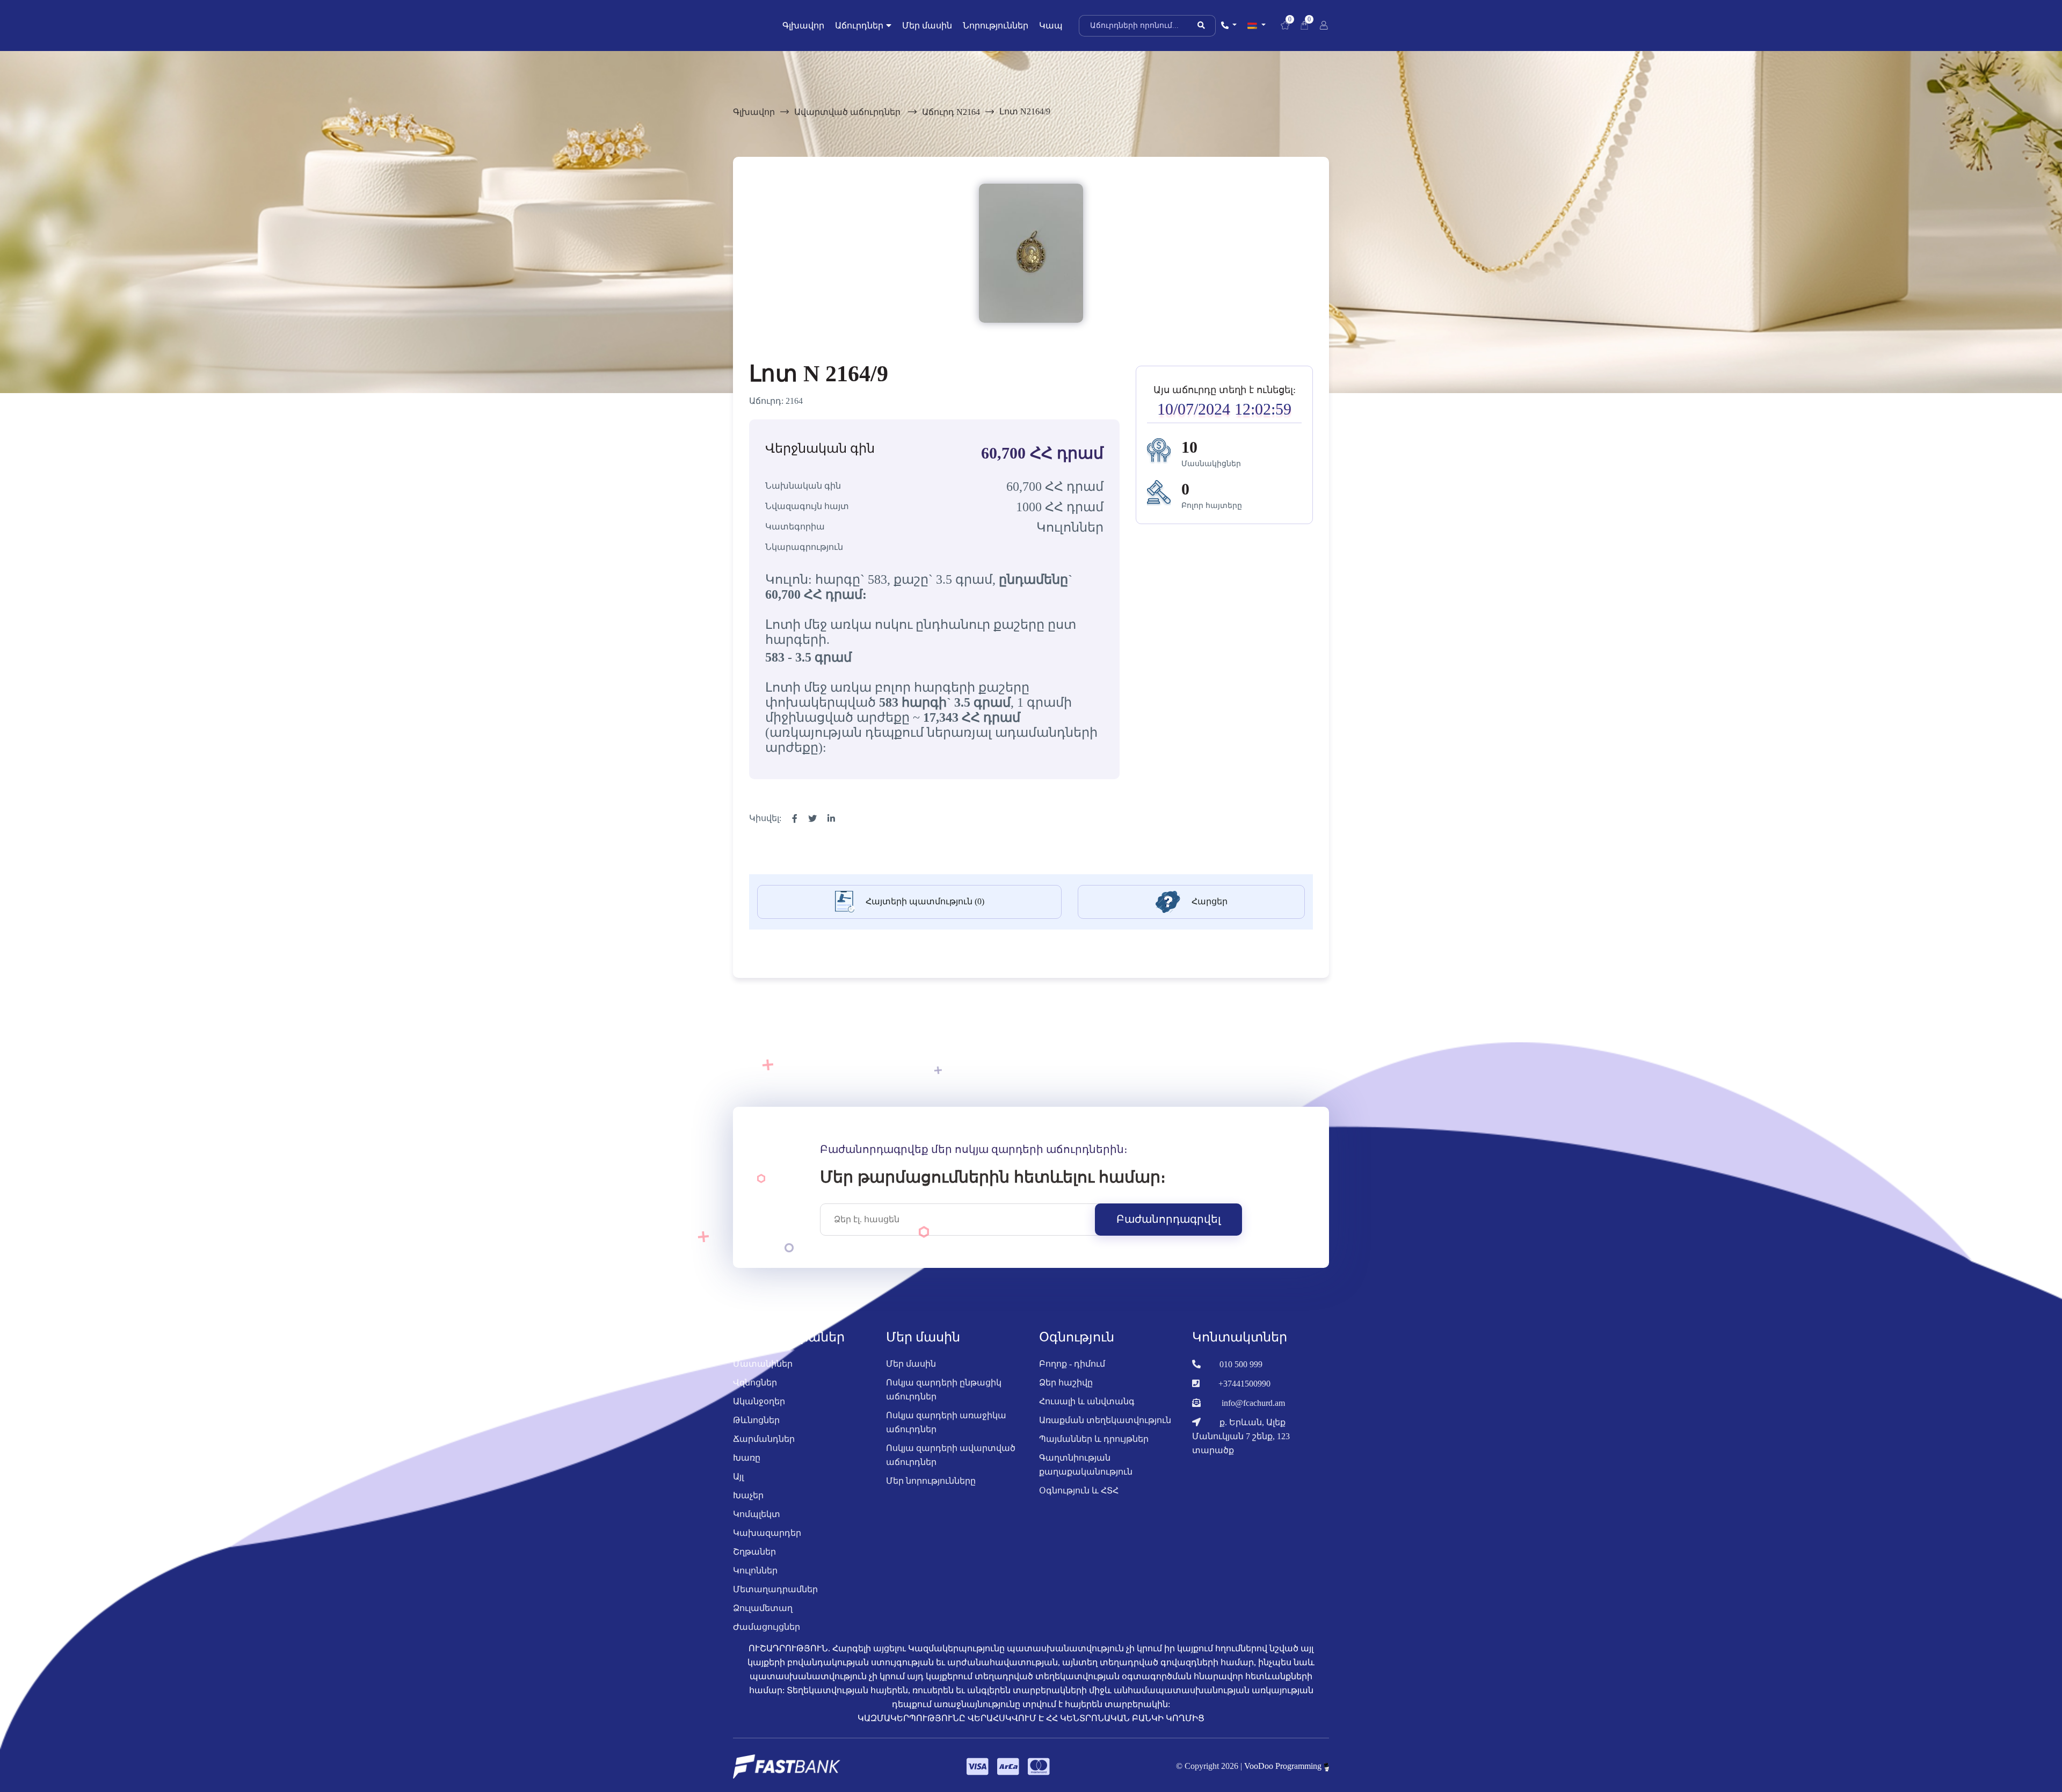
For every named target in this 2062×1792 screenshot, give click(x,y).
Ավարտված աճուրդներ (848, 112)
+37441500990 (1244, 1384)
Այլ (738, 1477)
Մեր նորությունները (931, 1481)
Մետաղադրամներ (775, 1589)
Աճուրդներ (859, 26)
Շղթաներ (754, 1552)
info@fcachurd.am (1253, 1403)
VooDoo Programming (1284, 1766)
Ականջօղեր (759, 1401)
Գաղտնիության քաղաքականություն (1086, 1465)
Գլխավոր (803, 26)
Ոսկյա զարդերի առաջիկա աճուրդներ (946, 1422)
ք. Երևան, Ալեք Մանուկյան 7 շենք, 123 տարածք (1241, 1436)
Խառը (747, 1458)
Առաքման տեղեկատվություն (1105, 1420)
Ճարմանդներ (764, 1439)
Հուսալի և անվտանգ (1087, 1401)
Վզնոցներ (755, 1383)
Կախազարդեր (767, 1533)
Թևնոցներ (756, 1420)
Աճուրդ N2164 (951, 112)
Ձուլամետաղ (763, 1608)
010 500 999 (1241, 1364)
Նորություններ (996, 26)
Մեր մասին (927, 26)
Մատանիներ (763, 1364)
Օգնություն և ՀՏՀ (1079, 1490)
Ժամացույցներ (767, 1627)
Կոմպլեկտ (757, 1514)
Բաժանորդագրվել (1168, 1219)
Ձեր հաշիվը (1066, 1383)
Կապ (1051, 26)
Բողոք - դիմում (1072, 1364)
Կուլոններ (755, 1570)
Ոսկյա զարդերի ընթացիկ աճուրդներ (944, 1390)
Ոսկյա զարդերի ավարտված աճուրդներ (951, 1455)
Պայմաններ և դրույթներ (1094, 1439)
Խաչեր (748, 1495)
